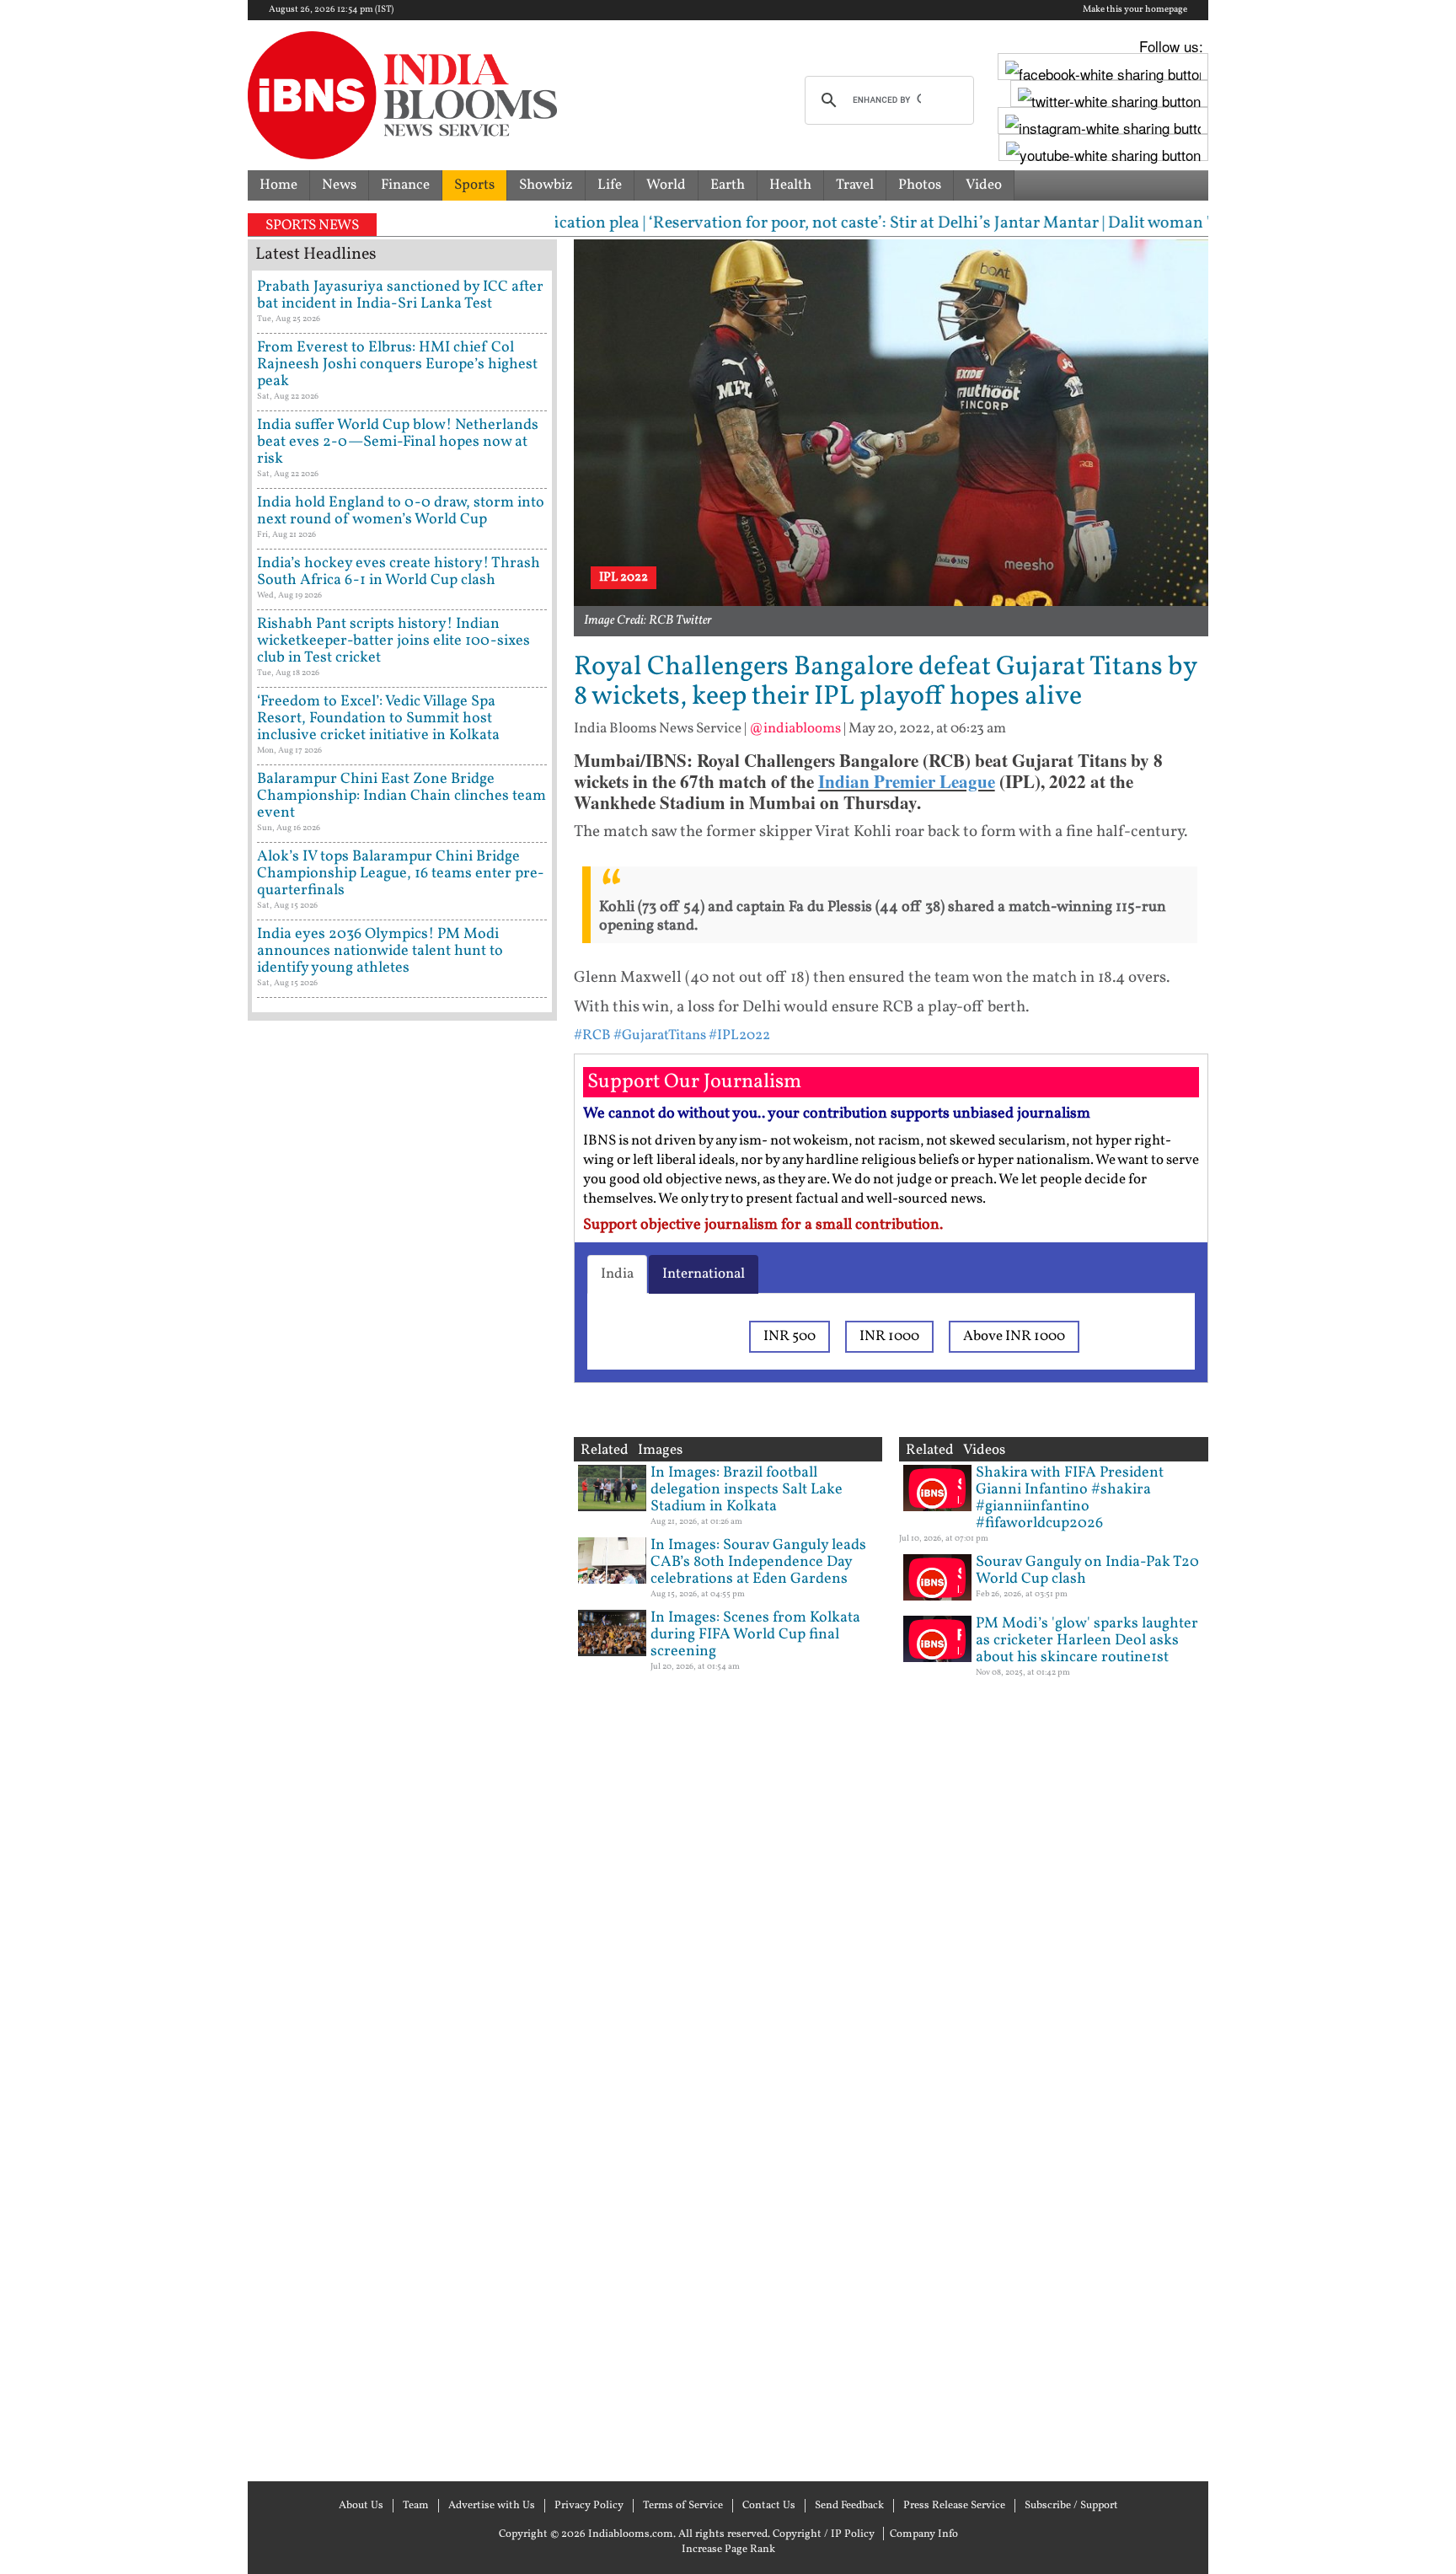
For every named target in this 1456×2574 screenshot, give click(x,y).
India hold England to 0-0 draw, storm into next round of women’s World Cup (401, 511)
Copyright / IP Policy (824, 2534)
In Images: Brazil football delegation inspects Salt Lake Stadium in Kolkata (747, 1490)
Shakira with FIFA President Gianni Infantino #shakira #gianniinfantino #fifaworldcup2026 (1070, 1498)
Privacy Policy (589, 2506)
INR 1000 (889, 1336)
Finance (405, 185)
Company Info (924, 2534)
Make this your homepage (1135, 10)
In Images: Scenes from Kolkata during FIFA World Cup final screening (755, 1635)
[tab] (617, 1274)
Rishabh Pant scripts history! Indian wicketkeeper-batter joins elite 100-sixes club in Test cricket (393, 641)
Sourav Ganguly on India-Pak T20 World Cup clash (1087, 1571)
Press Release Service (954, 2506)
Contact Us (769, 2506)
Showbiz (546, 185)
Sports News (312, 225)
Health (790, 185)
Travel (855, 185)
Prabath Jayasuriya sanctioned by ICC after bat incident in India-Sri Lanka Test (400, 295)
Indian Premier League (907, 781)
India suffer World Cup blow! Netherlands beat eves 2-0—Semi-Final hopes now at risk (398, 442)
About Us (361, 2506)
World (666, 185)
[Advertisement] (402, 1749)
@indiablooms (795, 729)
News (339, 185)
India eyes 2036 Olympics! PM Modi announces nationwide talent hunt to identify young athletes (380, 951)
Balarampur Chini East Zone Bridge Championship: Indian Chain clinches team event (401, 796)
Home (278, 185)
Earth (728, 185)
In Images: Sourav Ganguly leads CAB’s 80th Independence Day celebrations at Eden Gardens (758, 1562)
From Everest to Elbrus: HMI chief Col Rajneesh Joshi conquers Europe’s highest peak (397, 365)
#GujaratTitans (660, 1035)
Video (984, 185)
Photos (920, 185)
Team (416, 2506)
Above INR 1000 (1014, 1336)
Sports (474, 185)
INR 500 (790, 1336)
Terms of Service (683, 2506)
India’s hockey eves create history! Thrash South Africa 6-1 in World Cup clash (399, 572)
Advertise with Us (492, 2506)
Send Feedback (849, 2506)
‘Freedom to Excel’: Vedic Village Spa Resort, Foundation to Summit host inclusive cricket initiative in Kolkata (378, 719)
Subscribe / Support (1071, 2506)
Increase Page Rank (728, 2550)
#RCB (592, 1035)
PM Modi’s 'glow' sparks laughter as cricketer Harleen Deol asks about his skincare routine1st (1087, 1641)
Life (610, 185)
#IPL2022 (739, 1035)
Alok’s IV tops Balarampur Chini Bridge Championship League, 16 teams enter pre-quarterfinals (401, 874)
